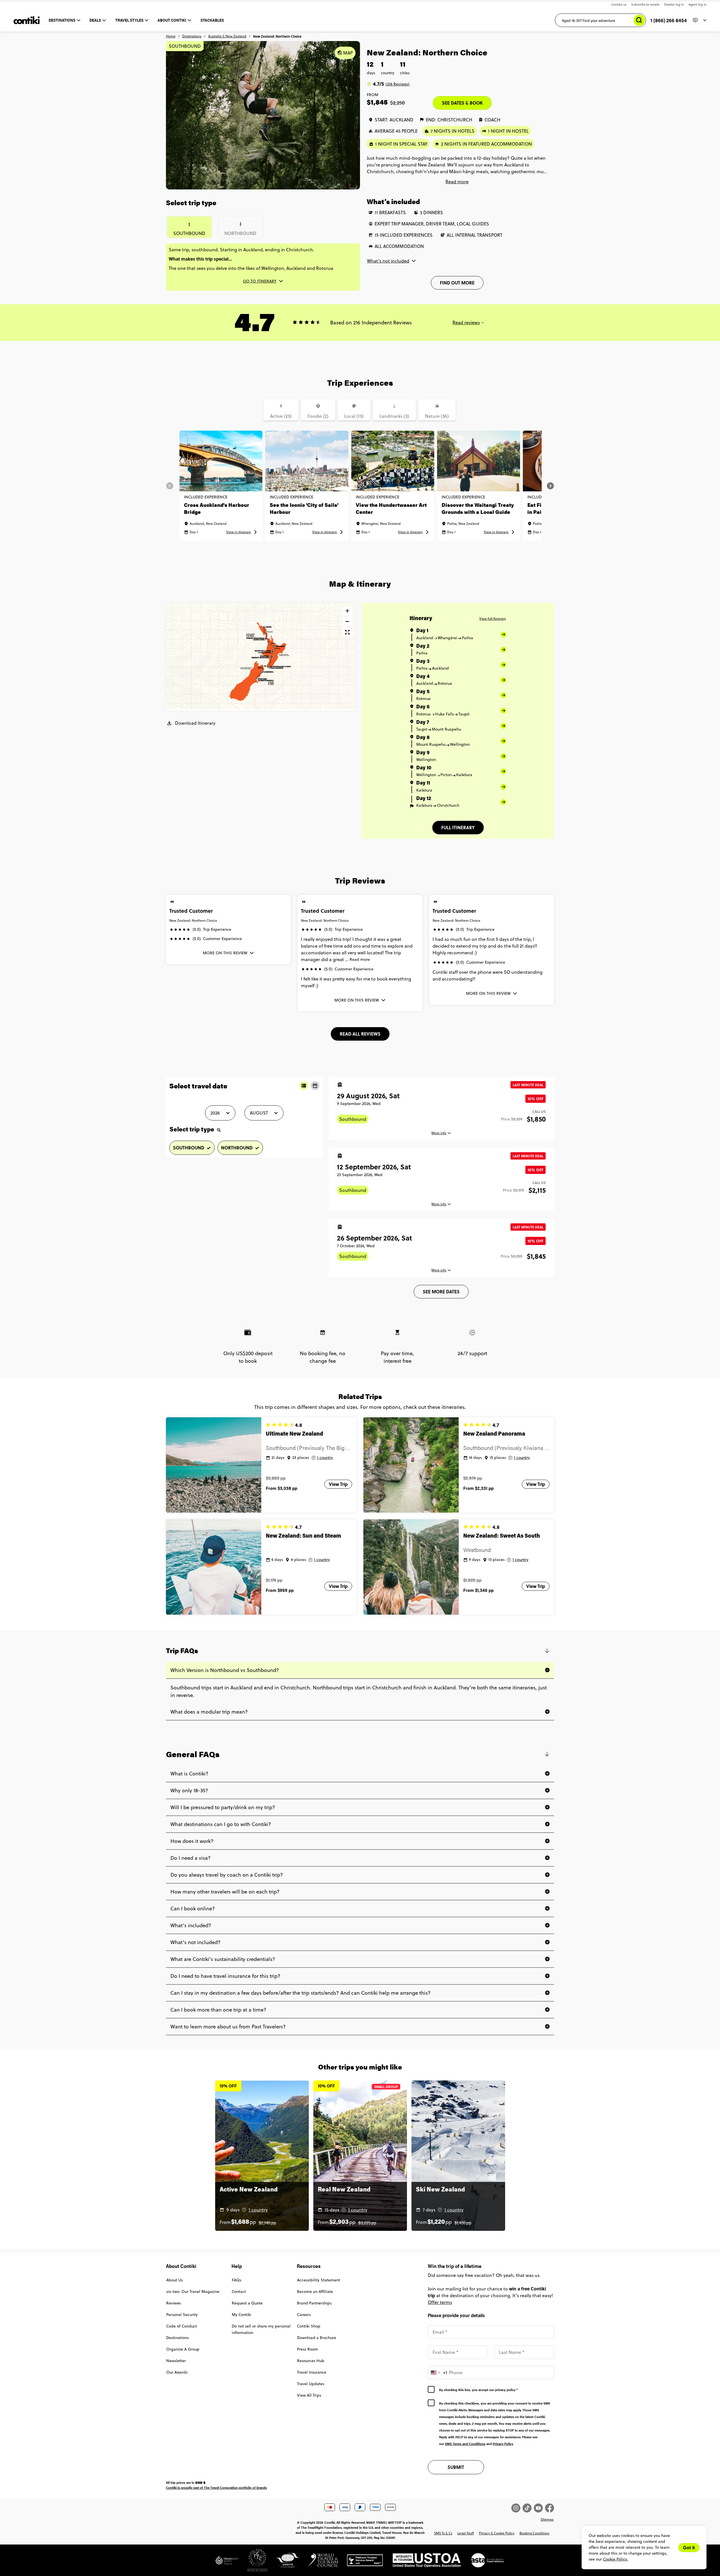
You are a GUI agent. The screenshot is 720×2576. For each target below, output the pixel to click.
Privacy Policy (503, 2444)
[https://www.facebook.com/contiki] (550, 2508)
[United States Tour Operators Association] (422, 2563)
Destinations (192, 36)
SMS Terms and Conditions (465, 2444)
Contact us (619, 4)
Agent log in (697, 4)
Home (171, 36)
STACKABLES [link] (212, 20)
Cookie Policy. (616, 2559)
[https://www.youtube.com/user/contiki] (539, 2508)
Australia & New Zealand (227, 36)
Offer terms (440, 2302)
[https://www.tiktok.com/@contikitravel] (528, 2508)
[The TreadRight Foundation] (227, 2563)
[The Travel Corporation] (253, 2563)
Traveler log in (674, 4)
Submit (456, 2467)
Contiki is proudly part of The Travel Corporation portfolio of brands (216, 2487)
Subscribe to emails (645, 4)
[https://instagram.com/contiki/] (517, 2508)
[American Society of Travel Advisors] (483, 2563)
